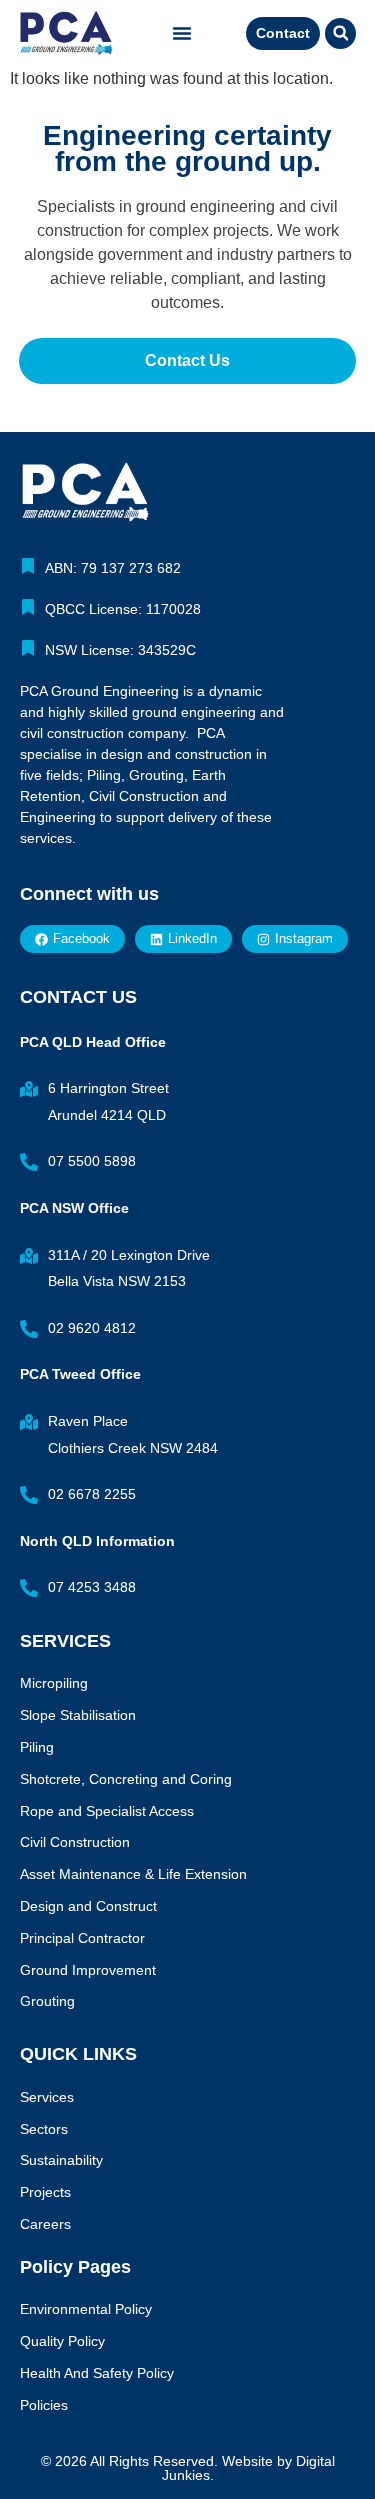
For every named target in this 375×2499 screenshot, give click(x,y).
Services (47, 2097)
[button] (340, 33)
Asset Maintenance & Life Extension (133, 1874)
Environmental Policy (86, 2309)
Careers (45, 2224)
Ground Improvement (88, 1970)
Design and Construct (88, 1906)
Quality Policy (62, 2341)
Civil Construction (75, 1842)
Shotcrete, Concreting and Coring (126, 1779)
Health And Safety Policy (97, 2373)
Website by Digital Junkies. (248, 2468)
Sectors (44, 2129)
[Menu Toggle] (182, 33)
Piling (37, 1747)
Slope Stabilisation (78, 1715)
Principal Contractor (82, 1938)
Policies (44, 2405)
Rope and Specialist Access (107, 1811)
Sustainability (61, 2160)
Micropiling (54, 1683)
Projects (45, 2192)
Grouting (47, 2001)
